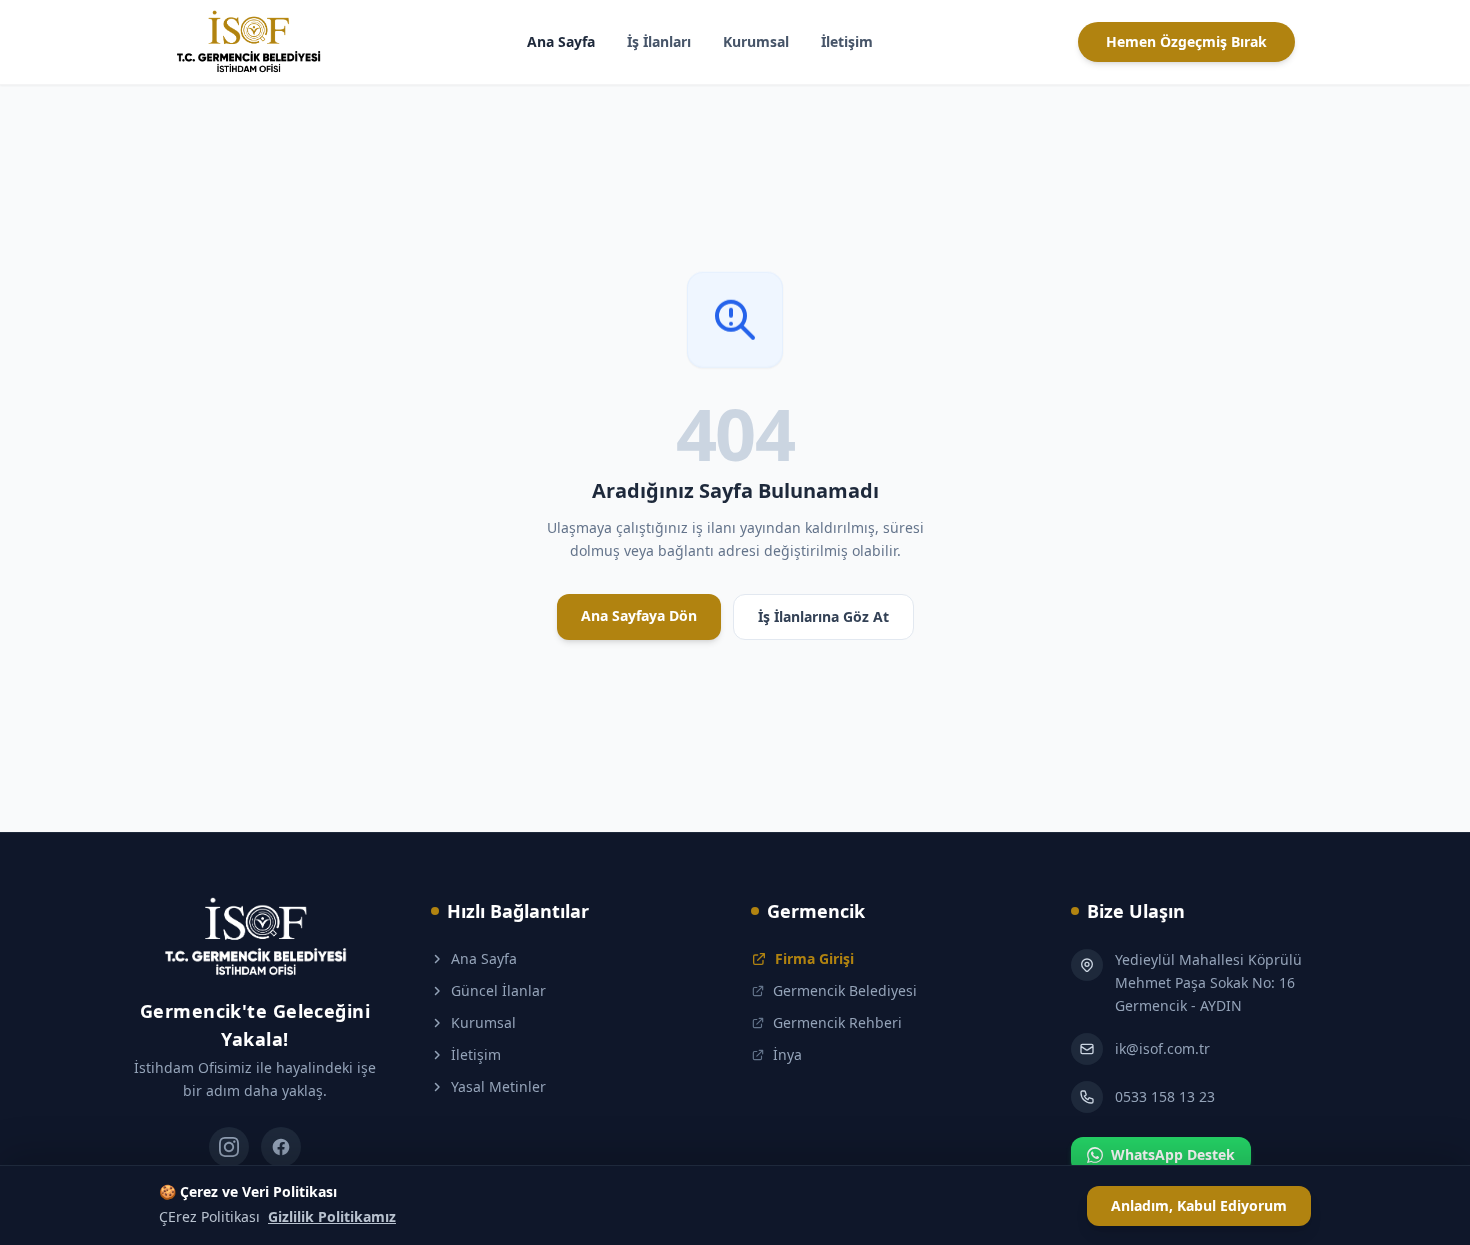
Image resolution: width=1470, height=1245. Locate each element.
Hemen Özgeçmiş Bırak (1186, 41)
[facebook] (281, 1147)
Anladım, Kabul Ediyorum (1199, 1205)
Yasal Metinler (498, 1086)
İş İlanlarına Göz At (823, 616)
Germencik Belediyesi (845, 990)
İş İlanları (659, 41)
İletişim (847, 41)
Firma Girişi (814, 958)
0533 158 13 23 (1165, 1096)
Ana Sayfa (561, 41)
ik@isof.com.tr (1162, 1048)
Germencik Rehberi (837, 1022)
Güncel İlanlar (498, 990)
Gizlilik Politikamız (332, 1216)
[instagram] (229, 1147)
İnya (787, 1054)
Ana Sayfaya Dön (639, 615)
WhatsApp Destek (1173, 1154)
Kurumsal (756, 41)
